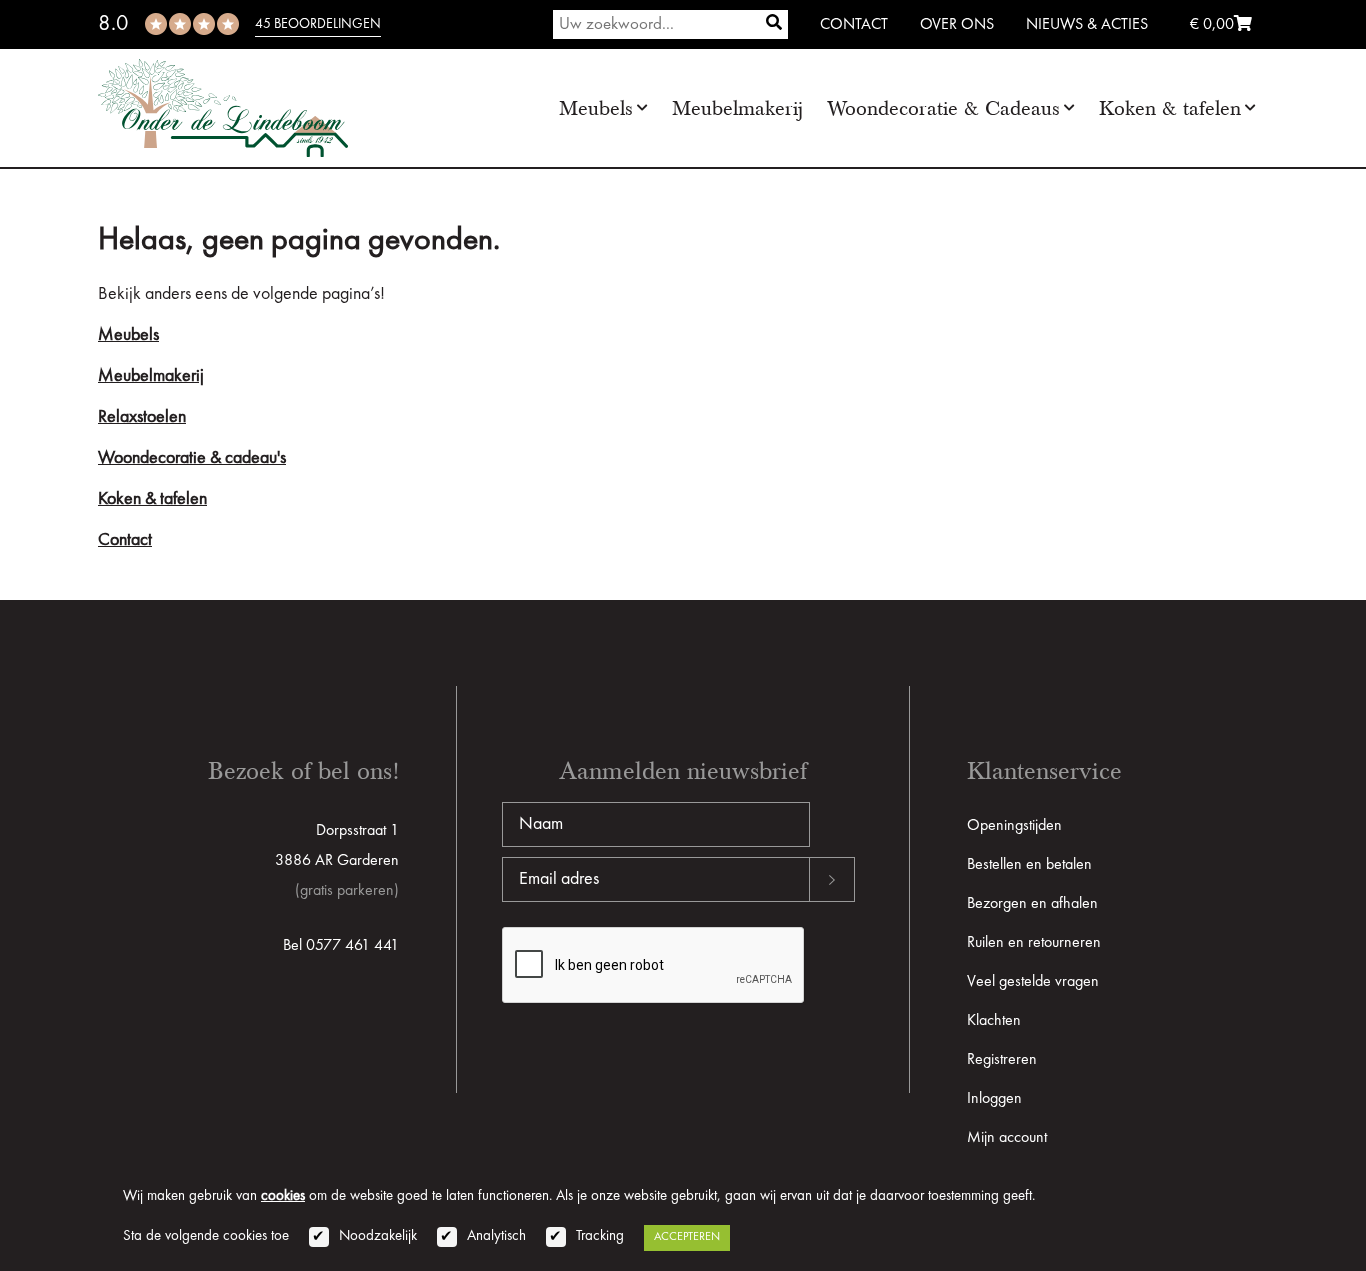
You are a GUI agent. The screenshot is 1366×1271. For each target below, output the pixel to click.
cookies (283, 1196)
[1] (774, 24)
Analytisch (496, 1236)
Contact (854, 25)
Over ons (957, 25)
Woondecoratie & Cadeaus (943, 108)
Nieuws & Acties (1087, 25)
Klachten (994, 1021)
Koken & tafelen (1170, 108)
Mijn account (1007, 1138)
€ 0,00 (1212, 25)
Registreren (1002, 1060)
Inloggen (994, 1099)
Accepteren (687, 1237)
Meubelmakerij (737, 108)
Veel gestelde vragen (1033, 982)
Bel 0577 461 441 (341, 946)
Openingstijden (1014, 826)
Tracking (600, 1236)
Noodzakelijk (378, 1236)
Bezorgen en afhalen (1032, 904)
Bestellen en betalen (1029, 865)
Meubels (596, 108)
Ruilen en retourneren (1034, 943)
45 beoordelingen (318, 24)
